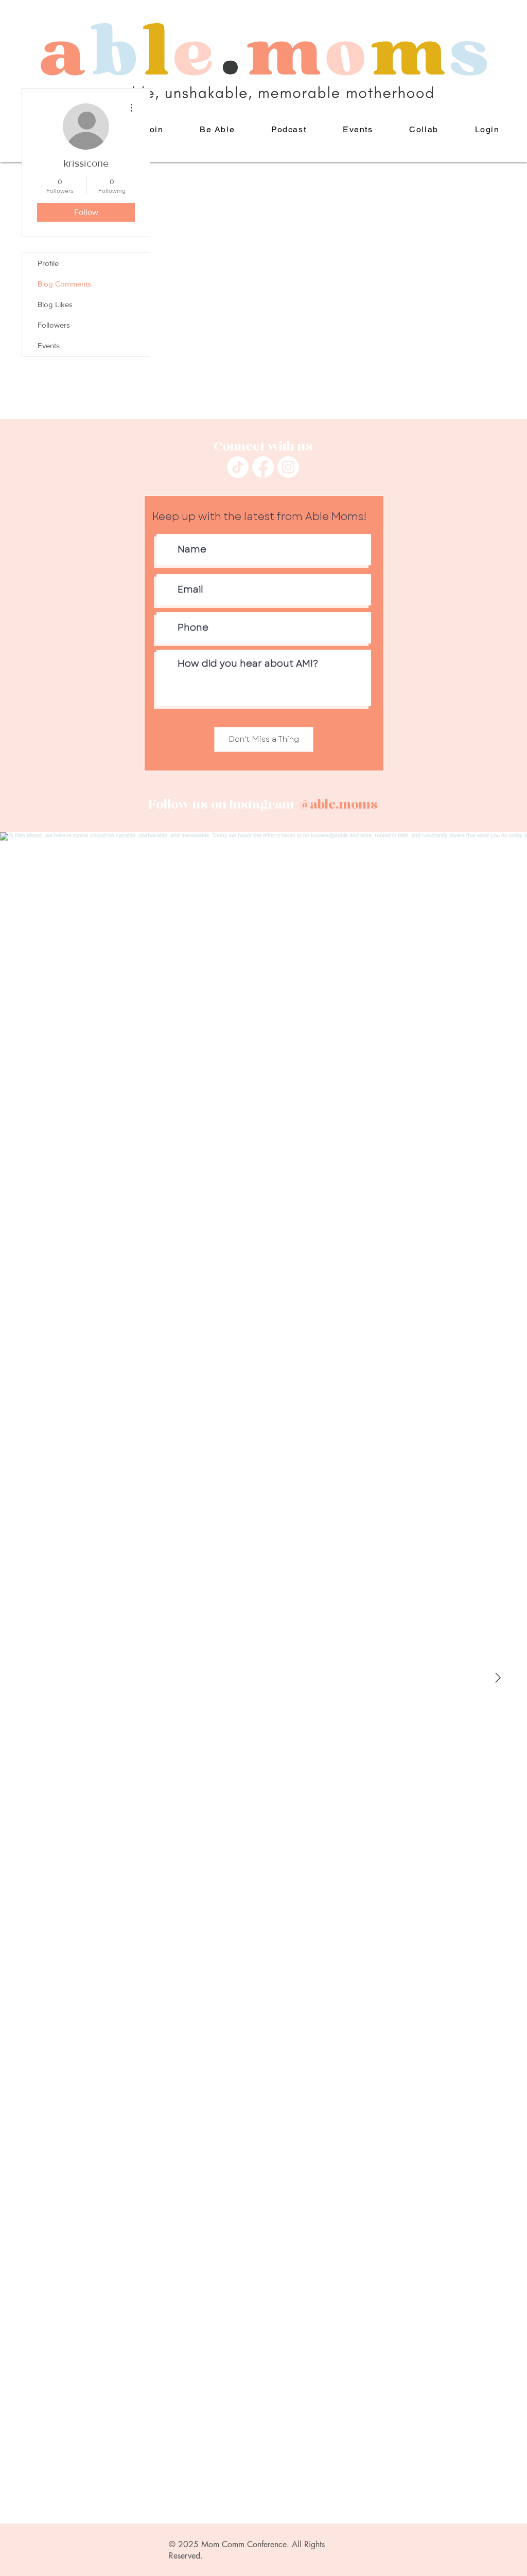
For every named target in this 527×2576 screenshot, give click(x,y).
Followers (54, 325)
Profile (48, 263)
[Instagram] (288, 467)
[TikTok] (238, 467)
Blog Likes (55, 304)
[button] (217, 130)
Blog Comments (64, 284)
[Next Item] (498, 1678)
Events (49, 345)
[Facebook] (263, 467)
